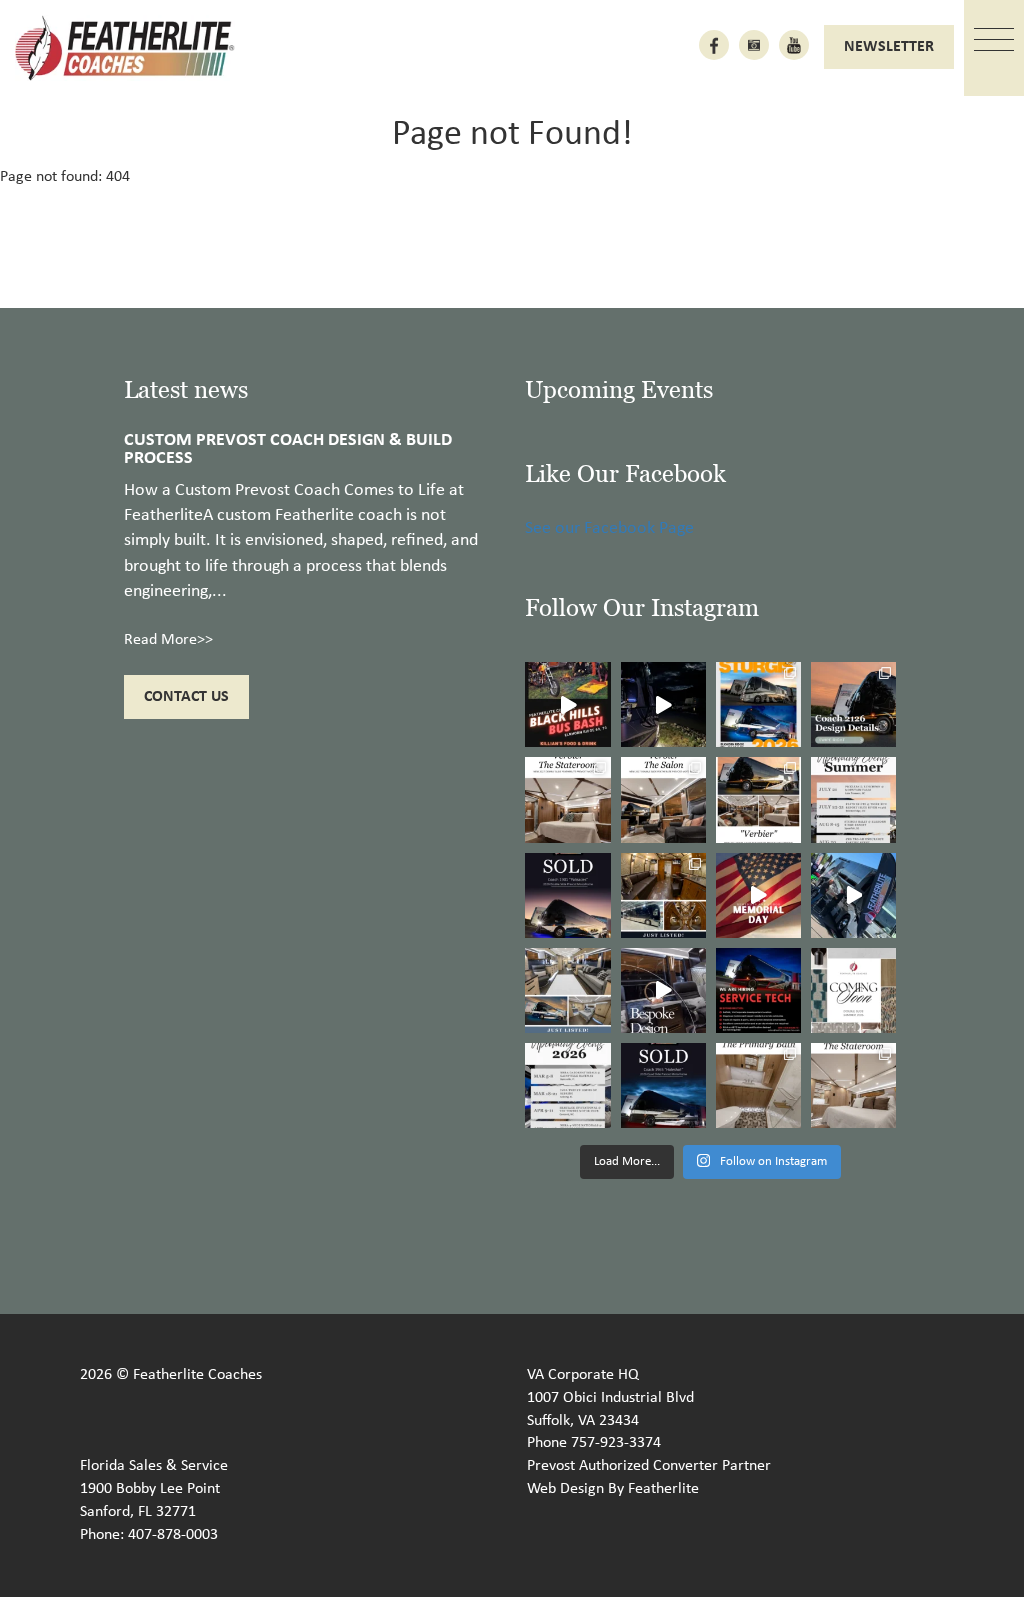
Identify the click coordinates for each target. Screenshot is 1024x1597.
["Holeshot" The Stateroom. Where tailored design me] (853, 1085)
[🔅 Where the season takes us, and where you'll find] (853, 799)
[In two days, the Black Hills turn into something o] (758, 704)
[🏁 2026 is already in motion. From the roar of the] (567, 1085)
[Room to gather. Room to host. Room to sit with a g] (663, 799)
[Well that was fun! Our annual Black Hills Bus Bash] (567, 704)
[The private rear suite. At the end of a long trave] (567, 799)
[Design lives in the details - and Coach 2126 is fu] (853, 704)
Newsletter (889, 47)
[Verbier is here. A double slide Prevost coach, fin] (758, 799)
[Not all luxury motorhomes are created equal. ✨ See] (663, 990)
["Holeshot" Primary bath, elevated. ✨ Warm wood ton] (758, 1085)
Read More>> (168, 640)
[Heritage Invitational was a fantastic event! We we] (853, 895)
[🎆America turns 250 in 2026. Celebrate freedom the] (853, 990)
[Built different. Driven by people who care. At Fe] (758, 990)
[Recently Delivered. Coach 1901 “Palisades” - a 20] (567, 895)
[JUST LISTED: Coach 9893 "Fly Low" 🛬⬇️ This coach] (663, 895)
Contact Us (186, 697)
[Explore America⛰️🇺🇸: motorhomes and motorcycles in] (663, 704)
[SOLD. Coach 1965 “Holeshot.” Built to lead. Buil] (663, 1085)
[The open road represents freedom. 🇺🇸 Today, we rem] (758, 895)
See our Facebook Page (609, 528)
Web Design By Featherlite (613, 1489)
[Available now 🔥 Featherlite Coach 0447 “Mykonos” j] (567, 990)
